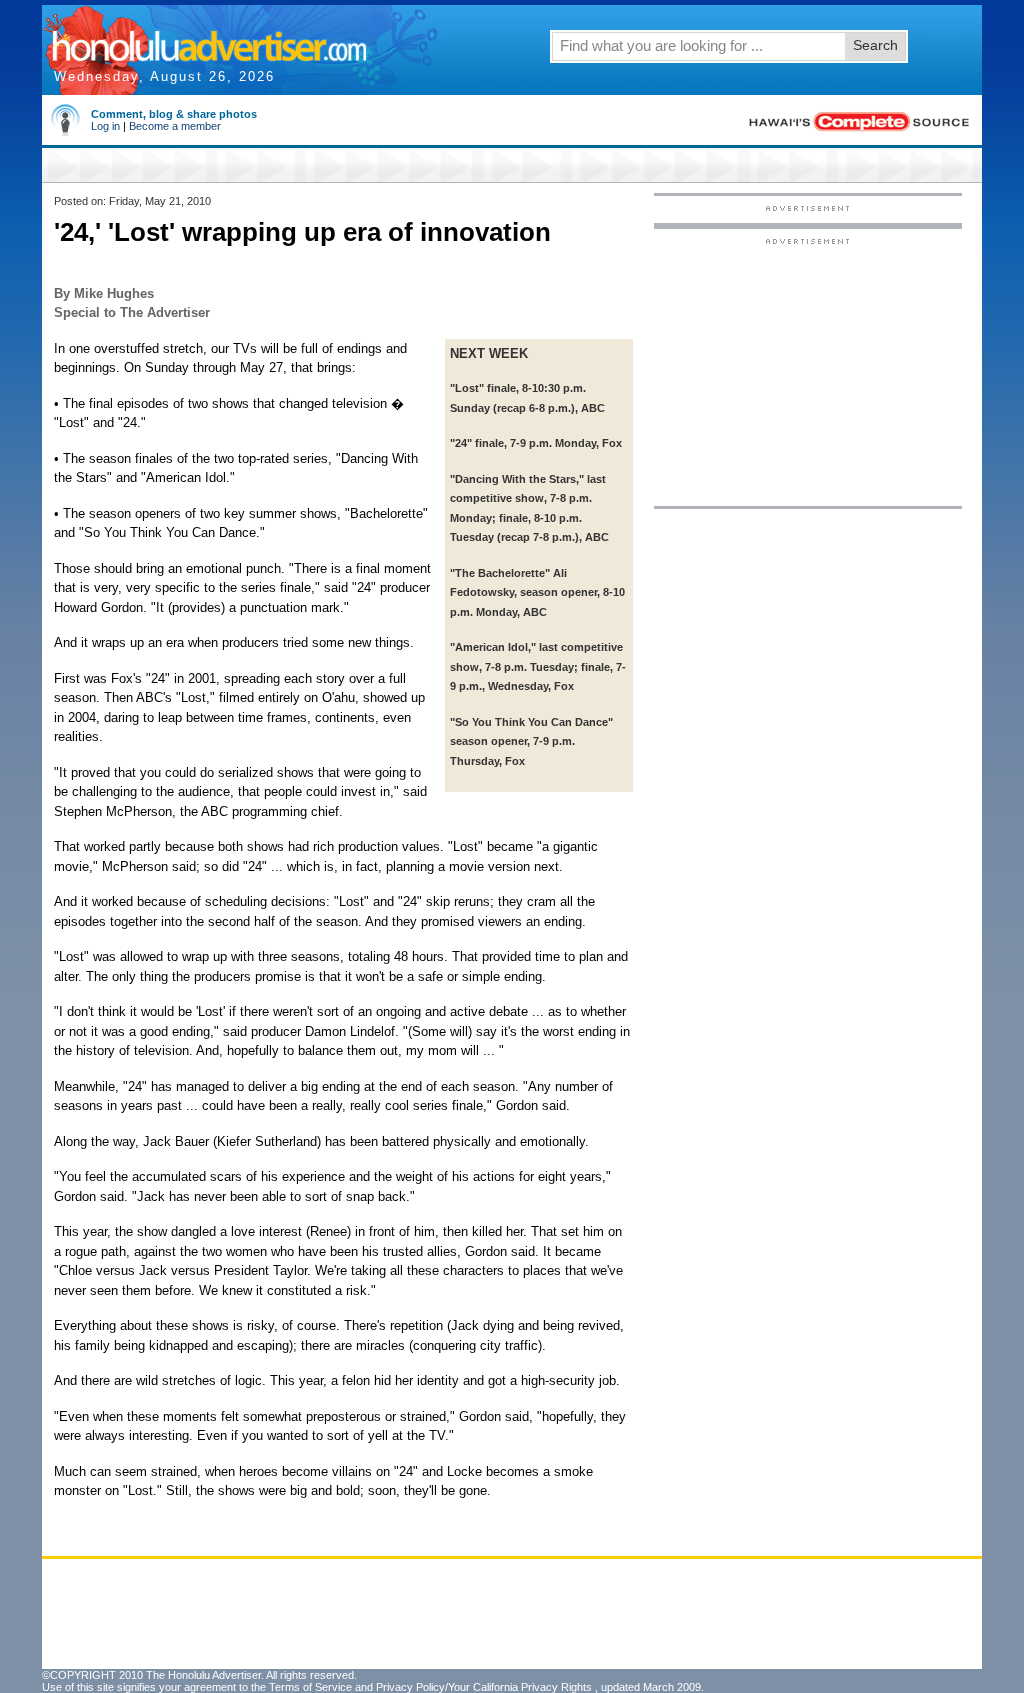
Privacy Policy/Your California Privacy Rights (484, 1687)
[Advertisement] (808, 371)
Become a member (175, 126)
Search (875, 45)
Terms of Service (310, 1687)
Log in (105, 126)
